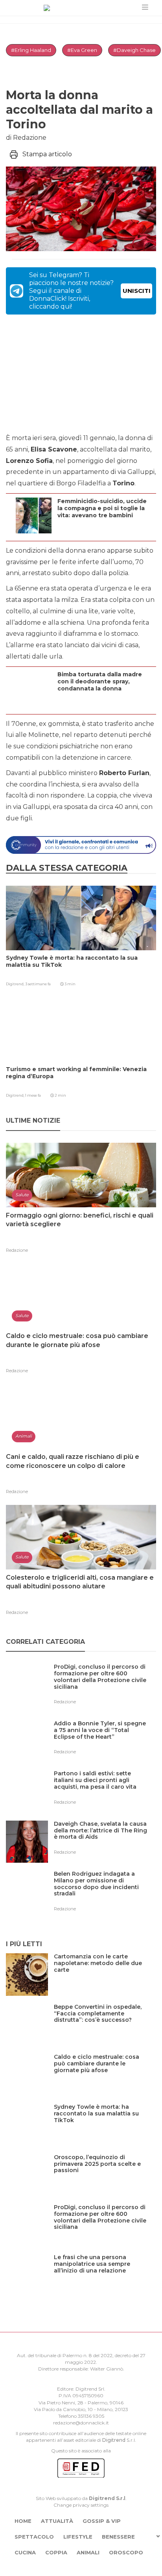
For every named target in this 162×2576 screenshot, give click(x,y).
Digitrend (114, 2440)
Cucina (25, 2552)
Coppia (56, 2552)
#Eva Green (82, 50)
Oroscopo (126, 2552)
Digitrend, (16, 984)
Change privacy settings (81, 2505)
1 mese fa (33, 1095)
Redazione (17, 1250)
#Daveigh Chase (134, 50)
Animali (88, 2552)
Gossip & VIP (102, 2521)
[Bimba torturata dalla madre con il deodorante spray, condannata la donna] (105, 704)
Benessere (118, 2537)
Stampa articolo (47, 154)
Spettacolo (34, 2537)
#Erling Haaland (31, 50)
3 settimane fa (38, 984)
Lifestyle (78, 2537)
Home (23, 2521)
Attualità (57, 2521)
